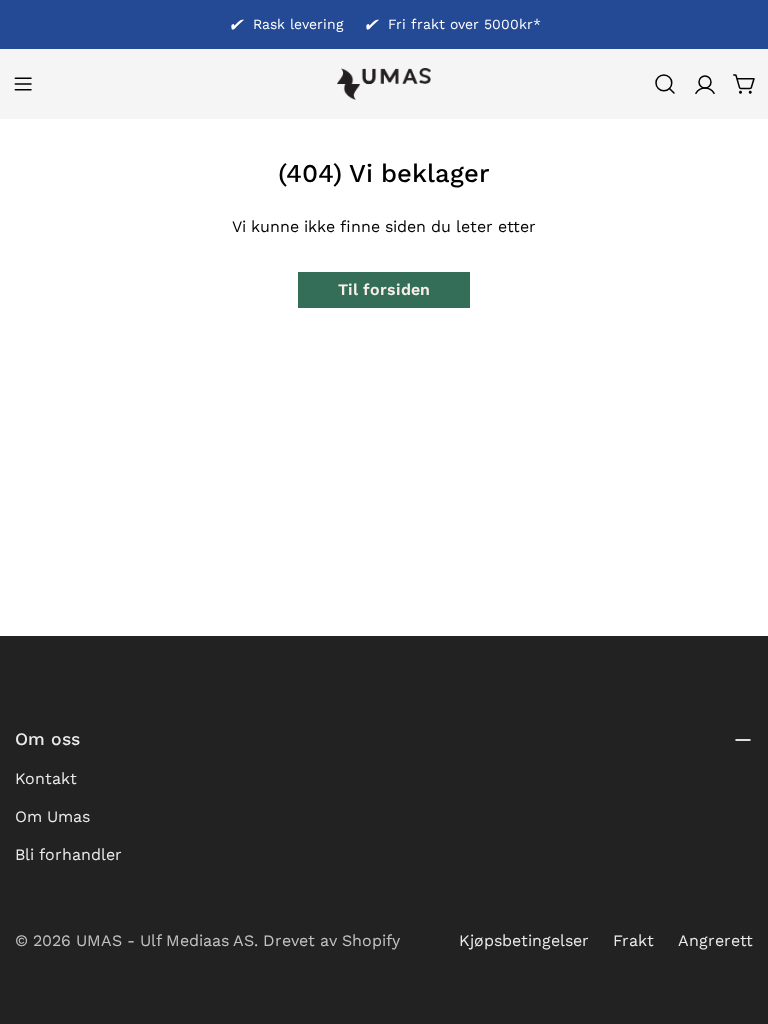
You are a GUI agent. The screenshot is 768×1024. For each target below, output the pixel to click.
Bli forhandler (68, 854)
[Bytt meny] (23, 84)
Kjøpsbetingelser (524, 940)
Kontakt (46, 778)
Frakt (633, 940)
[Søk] (665, 84)
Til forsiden (384, 289)
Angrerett (715, 940)
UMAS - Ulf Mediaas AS (165, 940)
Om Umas (52, 816)
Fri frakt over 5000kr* (464, 24)
